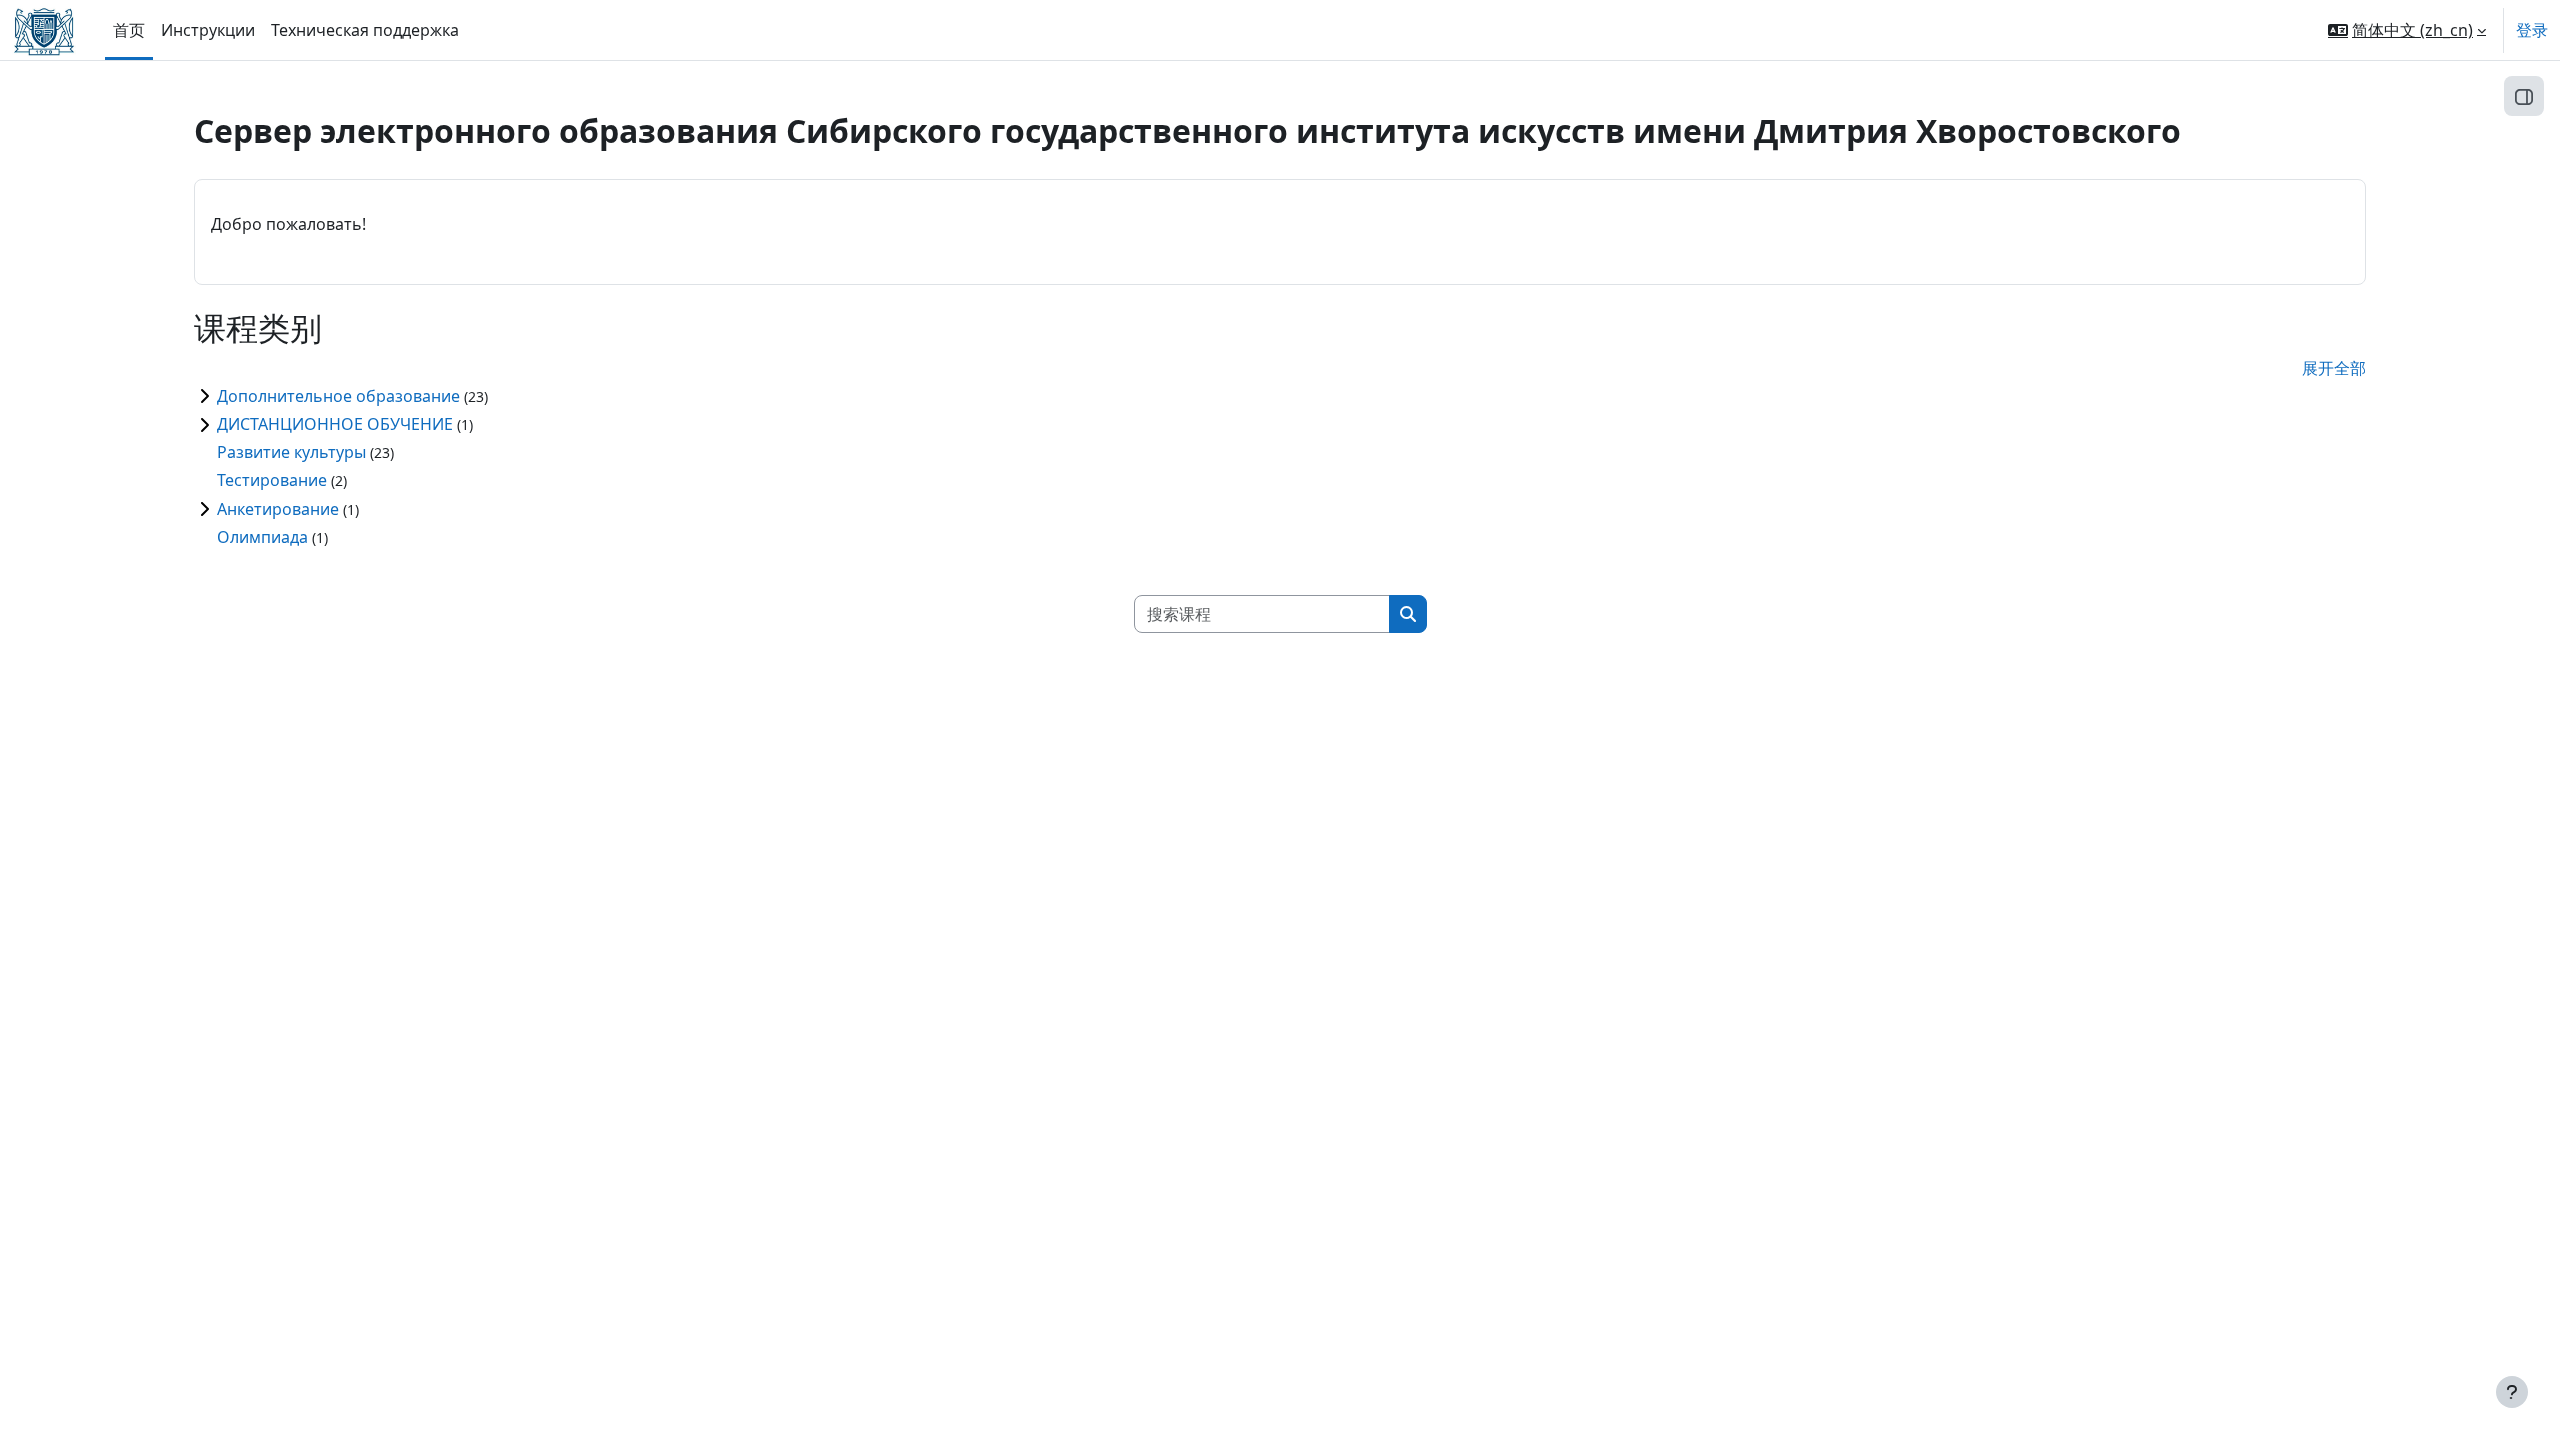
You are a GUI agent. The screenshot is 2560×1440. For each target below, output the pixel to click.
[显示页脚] (2512, 1392)
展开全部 (2334, 368)
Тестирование (272, 480)
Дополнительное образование (338, 396)
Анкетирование (278, 509)
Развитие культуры (291, 452)
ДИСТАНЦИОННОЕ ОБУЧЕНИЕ (335, 424)
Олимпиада (262, 537)
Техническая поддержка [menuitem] (365, 30)
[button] (2407, 30)
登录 (2532, 30)
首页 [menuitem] (129, 30)
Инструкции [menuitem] (208, 30)
